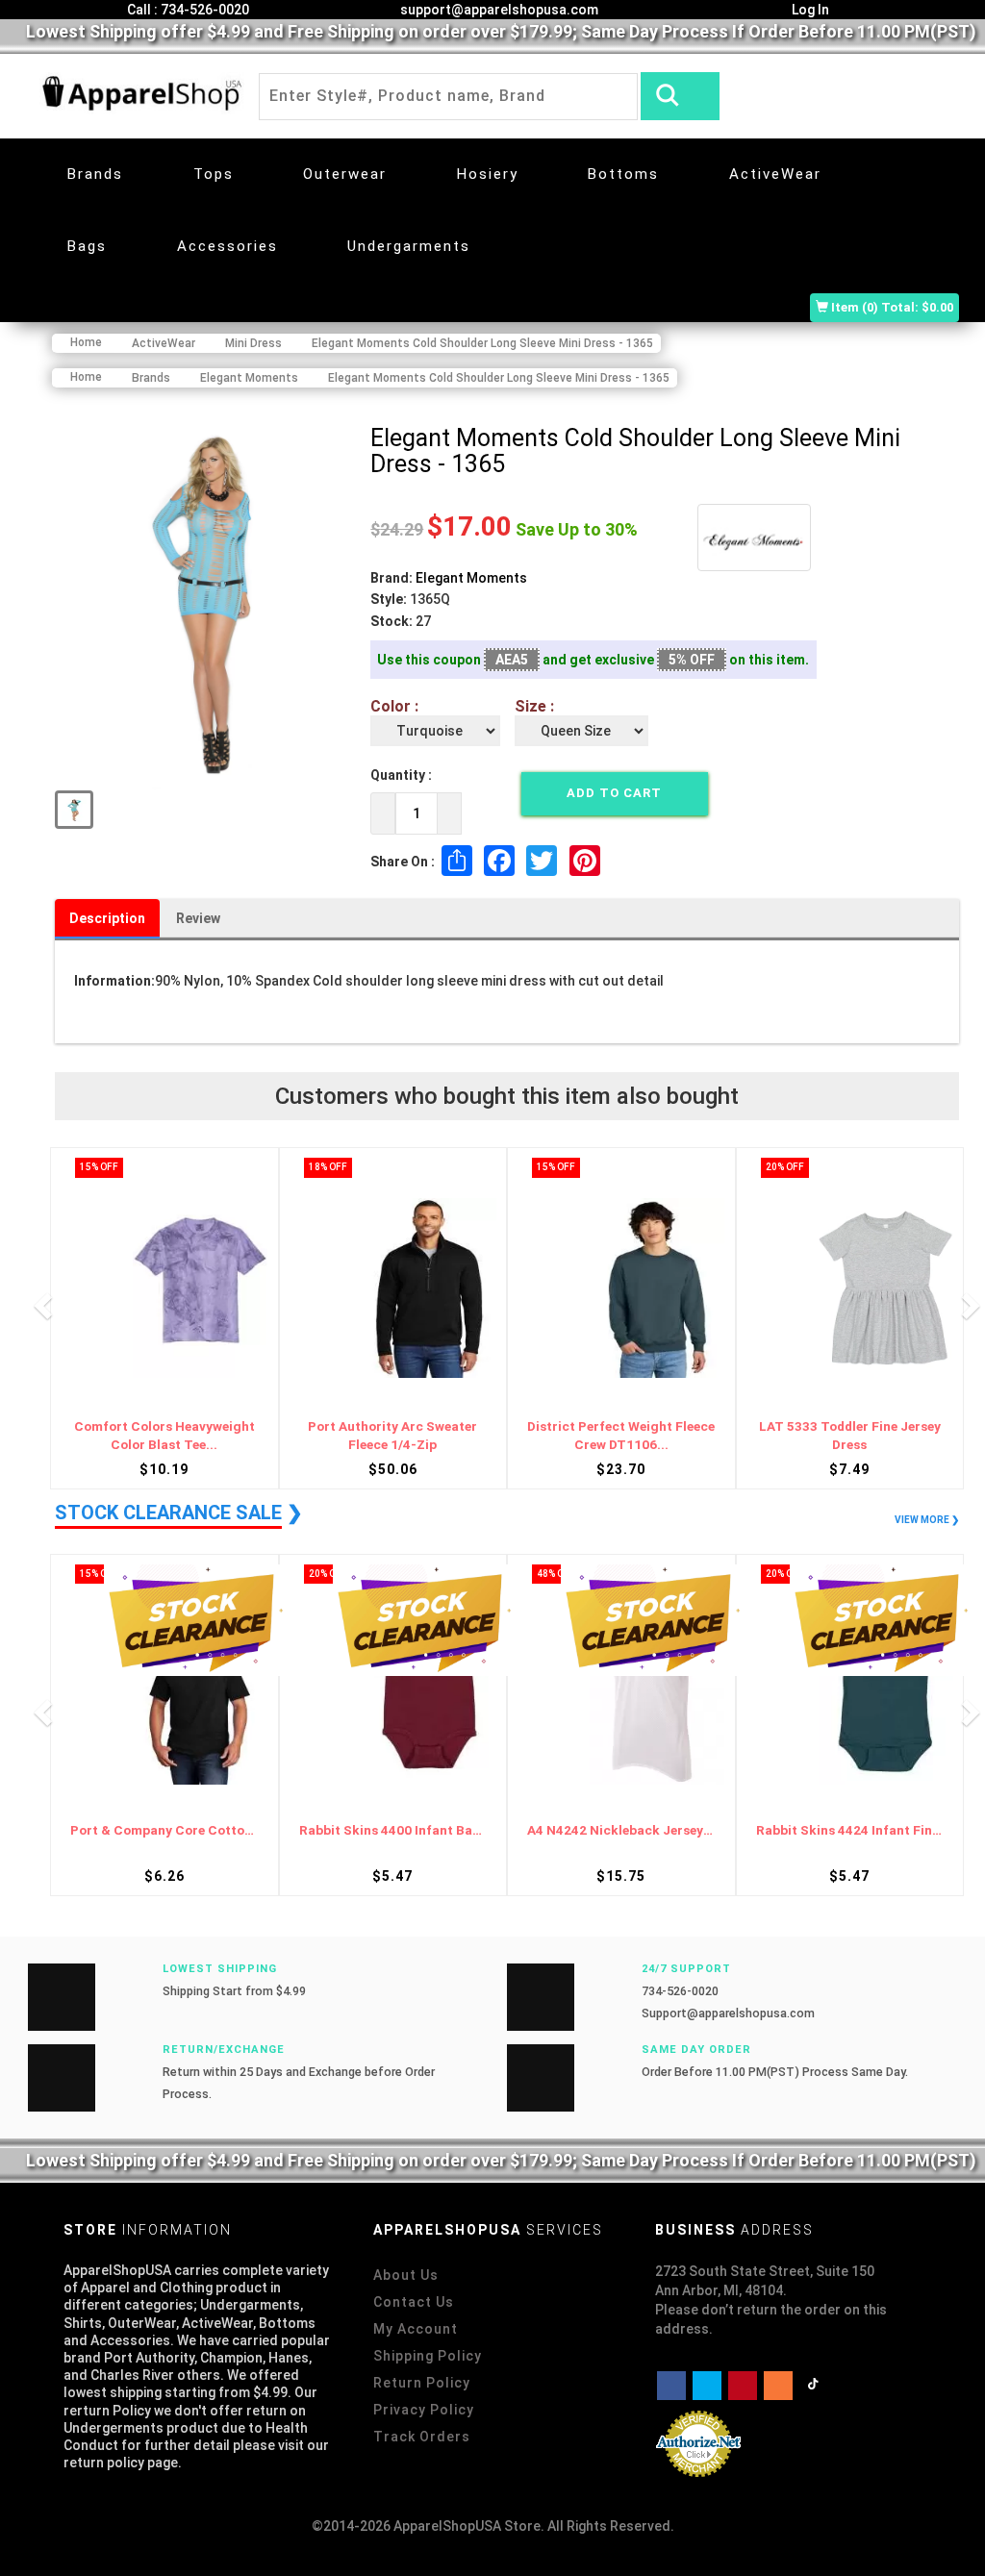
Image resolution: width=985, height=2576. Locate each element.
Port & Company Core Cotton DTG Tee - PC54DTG (850, 1830)
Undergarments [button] (409, 246)
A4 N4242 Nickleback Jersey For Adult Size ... (393, 1830)
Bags (87, 246)
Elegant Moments (471, 578)
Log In (809, 10)
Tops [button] (214, 174)
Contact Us (414, 2302)
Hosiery (488, 174)
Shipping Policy (428, 2356)
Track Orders (422, 2437)
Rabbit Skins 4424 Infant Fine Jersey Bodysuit (621, 1830)
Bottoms (623, 174)
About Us (406, 2275)
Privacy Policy (424, 2410)
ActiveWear (775, 174)
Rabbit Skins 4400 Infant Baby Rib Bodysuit (164, 1830)
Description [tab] (107, 918)
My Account (416, 2329)
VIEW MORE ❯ (927, 1520)
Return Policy (422, 2383)
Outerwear (345, 174)
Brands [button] (95, 174)
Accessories (227, 246)
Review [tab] (198, 918)
